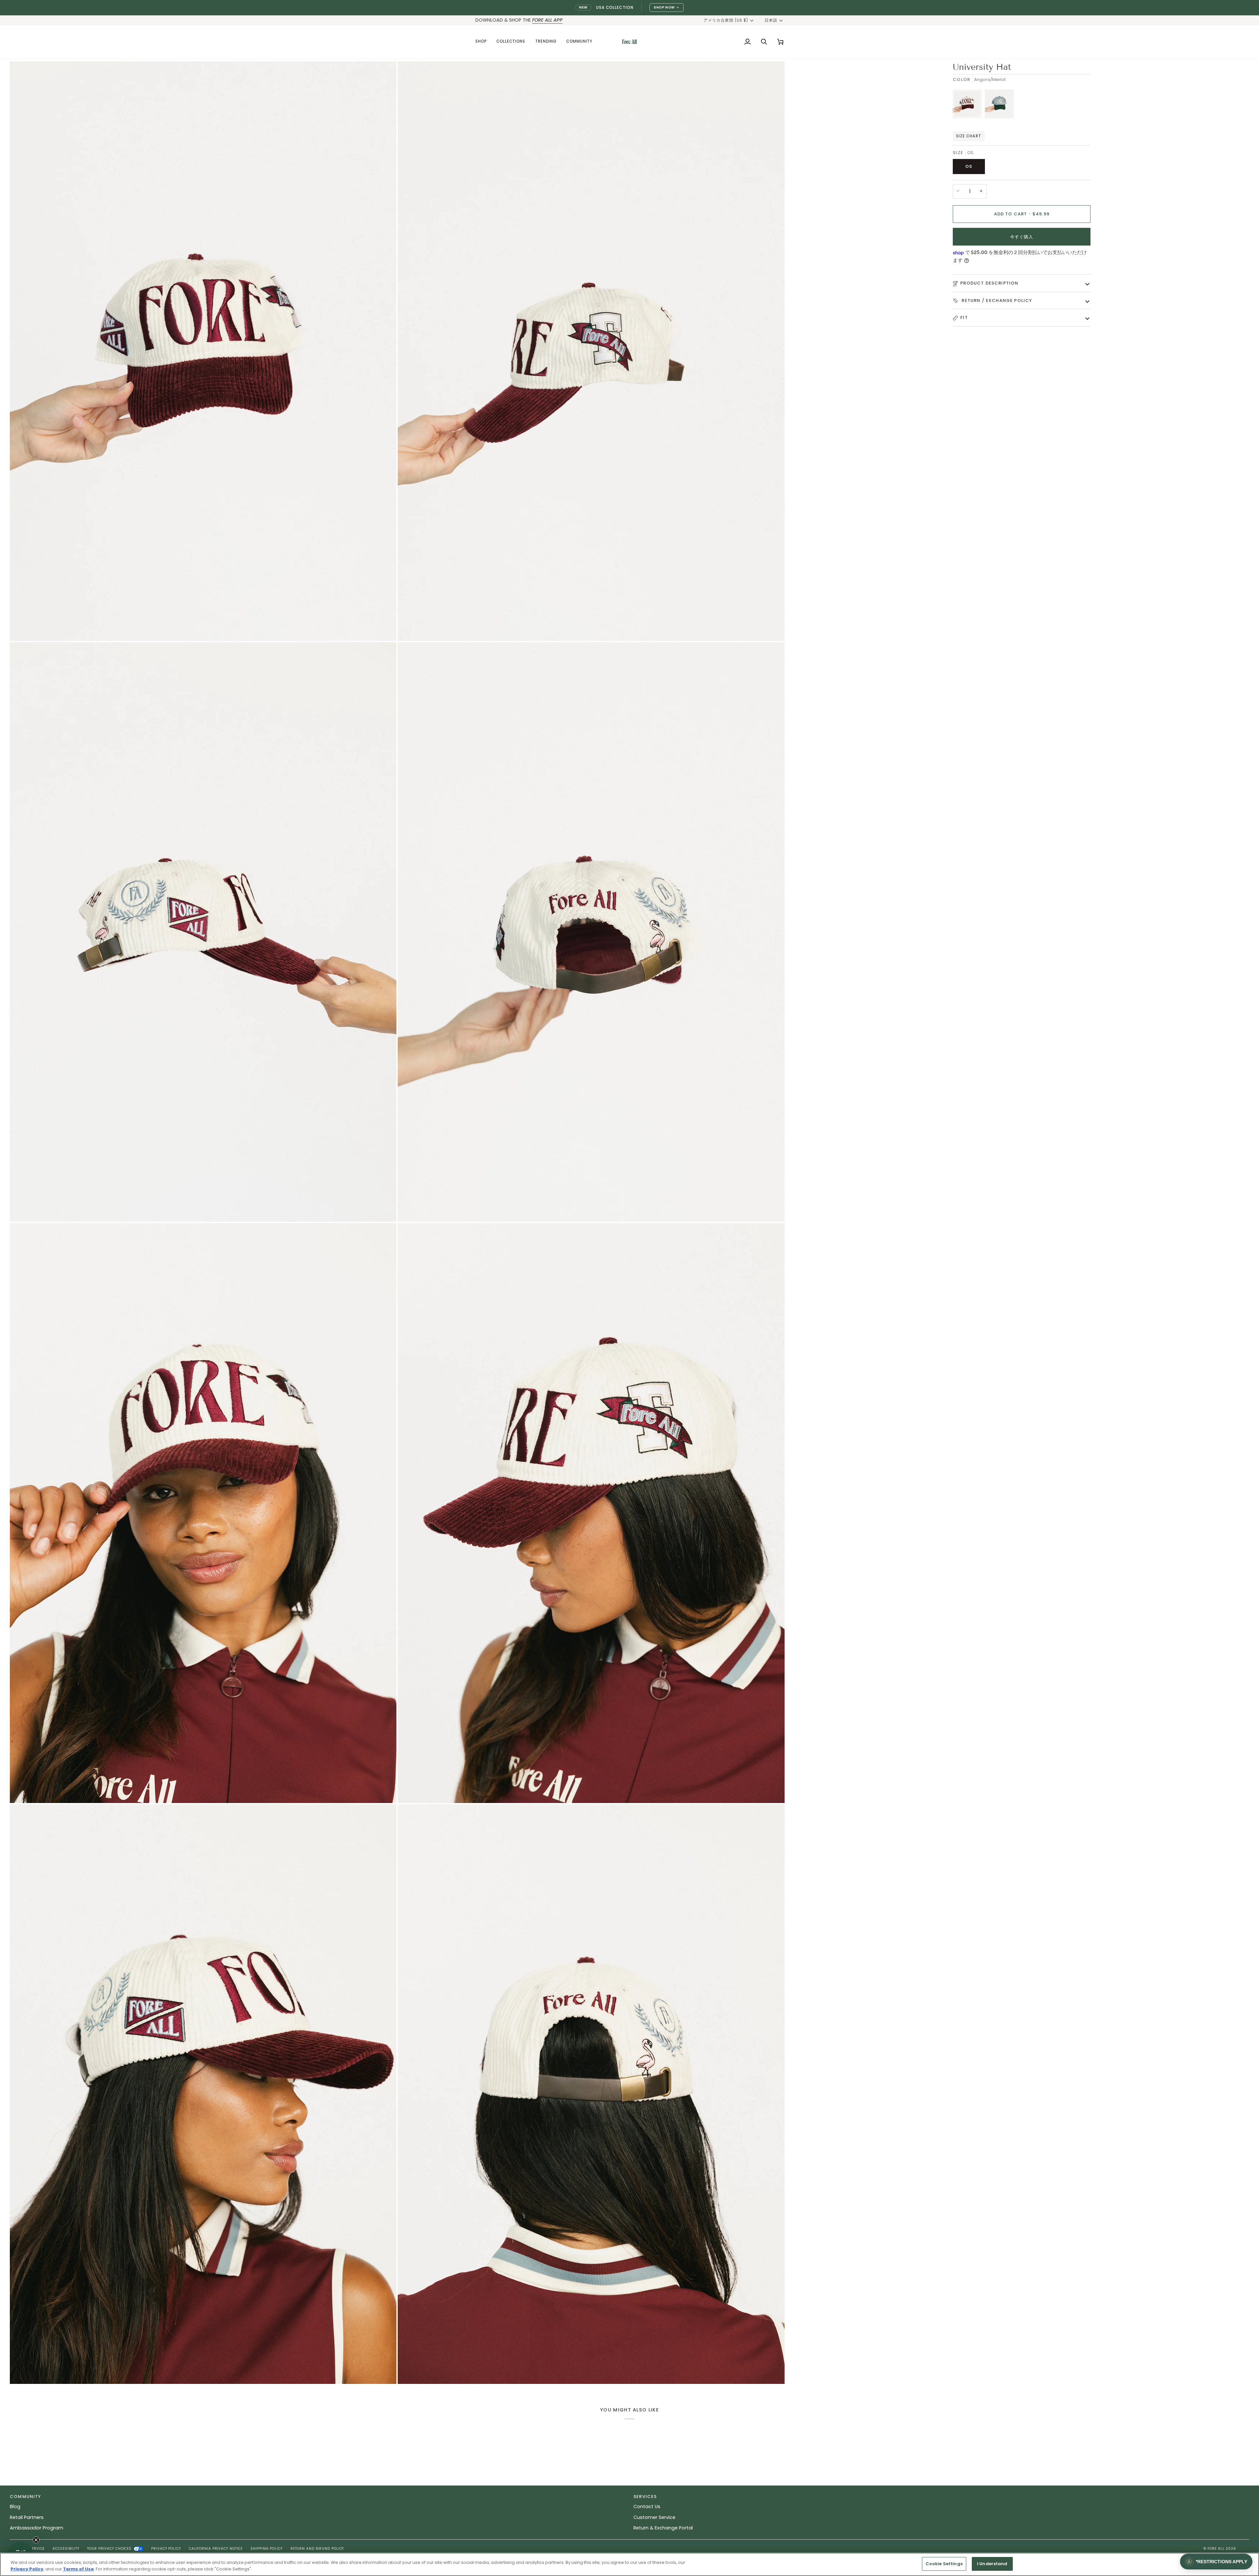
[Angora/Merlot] (969, 106)
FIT (964, 317)
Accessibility (66, 2549)
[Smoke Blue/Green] (999, 106)
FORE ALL (1216, 2549)
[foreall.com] (629, 42)
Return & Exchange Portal (663, 2528)
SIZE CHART (969, 136)
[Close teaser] (36, 2540)
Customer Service (654, 2517)
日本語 (771, 20)
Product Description (989, 283)
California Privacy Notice (216, 2549)
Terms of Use (78, 2569)
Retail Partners (27, 2517)
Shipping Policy (267, 2549)
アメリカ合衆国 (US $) (726, 20)
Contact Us (647, 2507)
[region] (629, 2564)
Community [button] (26, 2497)
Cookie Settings (944, 2564)
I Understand (992, 2564)
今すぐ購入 (1022, 237)
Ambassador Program (37, 2528)
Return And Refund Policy (317, 2549)
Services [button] (645, 2497)
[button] (483, 42)
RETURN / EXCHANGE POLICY (996, 300)
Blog (15, 2507)
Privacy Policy (166, 2549)
